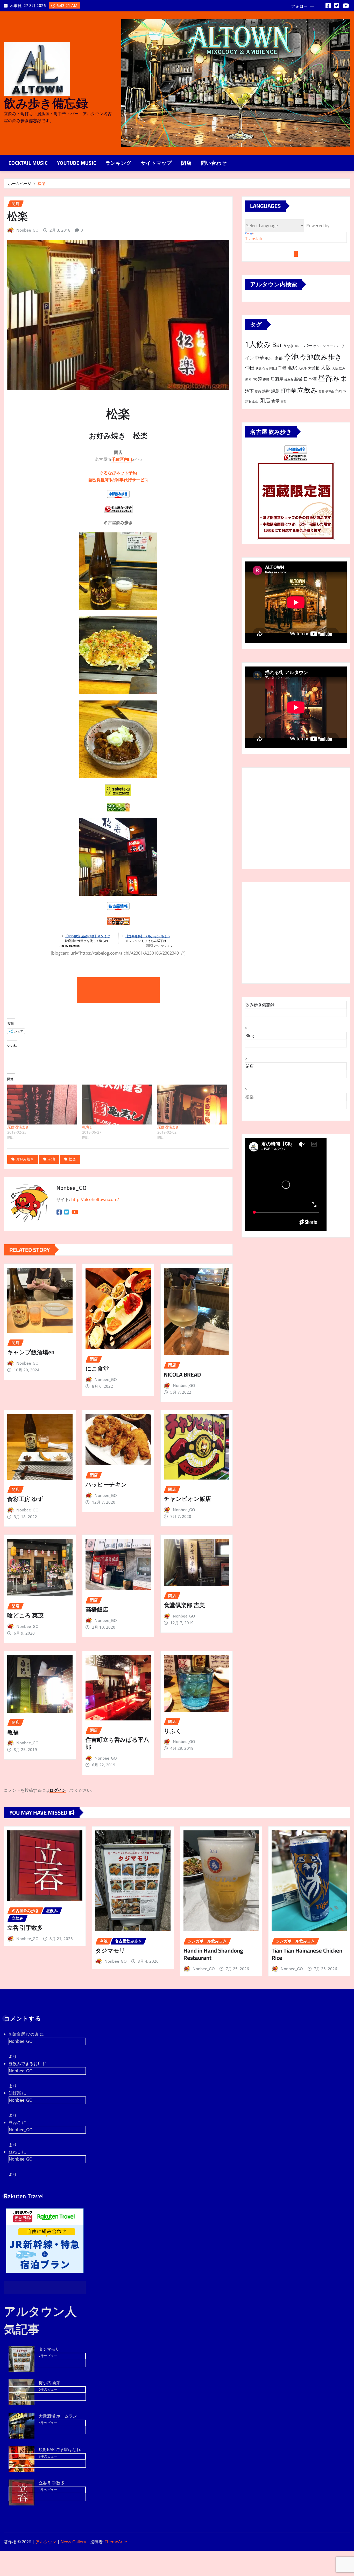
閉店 (186, 163)
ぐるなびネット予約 (118, 473)
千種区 (118, 459)
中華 (259, 357)
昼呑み (329, 378)
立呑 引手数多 (25, 1928)
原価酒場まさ (18, 1127)
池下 (249, 391)
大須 (257, 379)
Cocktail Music (28, 163)
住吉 (265, 369)
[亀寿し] (117, 1105)
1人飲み (258, 344)
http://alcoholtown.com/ (95, 1199)
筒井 (322, 392)
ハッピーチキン (106, 1484)
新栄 (298, 379)
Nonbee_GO (27, 230)
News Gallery (73, 2542)
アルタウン (46, 2542)
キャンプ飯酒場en (31, 1352)
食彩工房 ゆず (26, 1499)
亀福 (13, 1732)
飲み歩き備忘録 (46, 103)
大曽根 (314, 368)
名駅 (292, 368)
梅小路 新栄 (49, 2383)
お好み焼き (25, 1159)
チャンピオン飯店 (187, 1499)
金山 (255, 401)
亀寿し (88, 1127)
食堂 (275, 401)
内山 (128, 459)
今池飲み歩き (321, 357)
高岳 (284, 401)
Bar (277, 345)
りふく (173, 1731)
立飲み (307, 390)
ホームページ (20, 183)
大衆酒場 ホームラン (58, 2416)
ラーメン (333, 346)
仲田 (250, 368)
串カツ (269, 358)
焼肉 (258, 391)
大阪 (326, 368)
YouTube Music (77, 163)
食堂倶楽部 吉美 (184, 1605)
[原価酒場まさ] (42, 1105)
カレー (299, 346)
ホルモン (320, 346)
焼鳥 (275, 391)
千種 (282, 368)
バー (308, 345)
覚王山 (330, 392)
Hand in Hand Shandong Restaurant (213, 1954)
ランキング (118, 163)
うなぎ (288, 346)
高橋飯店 (97, 1609)
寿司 (266, 380)
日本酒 (310, 379)
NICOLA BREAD (182, 1374)
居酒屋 (277, 379)
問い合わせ (214, 163)
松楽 (41, 183)
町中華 (288, 391)
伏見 (259, 369)
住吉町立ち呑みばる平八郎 (117, 1743)
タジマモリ (110, 1950)
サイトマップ (156, 163)
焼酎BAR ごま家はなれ (60, 2449)
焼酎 (266, 391)
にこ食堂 (97, 1369)
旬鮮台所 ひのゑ (24, 2034)
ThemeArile (116, 2542)
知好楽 (15, 2093)
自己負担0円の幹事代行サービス (118, 480)
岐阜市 (289, 380)
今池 (51, 1159)
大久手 (303, 369)
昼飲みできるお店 (25, 2064)
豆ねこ (15, 2122)
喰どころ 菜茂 (25, 1615)
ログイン (58, 1790)
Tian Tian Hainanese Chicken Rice (307, 1954)
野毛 (248, 401)
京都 (279, 358)
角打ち (341, 391)
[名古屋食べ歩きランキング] (296, 457)
